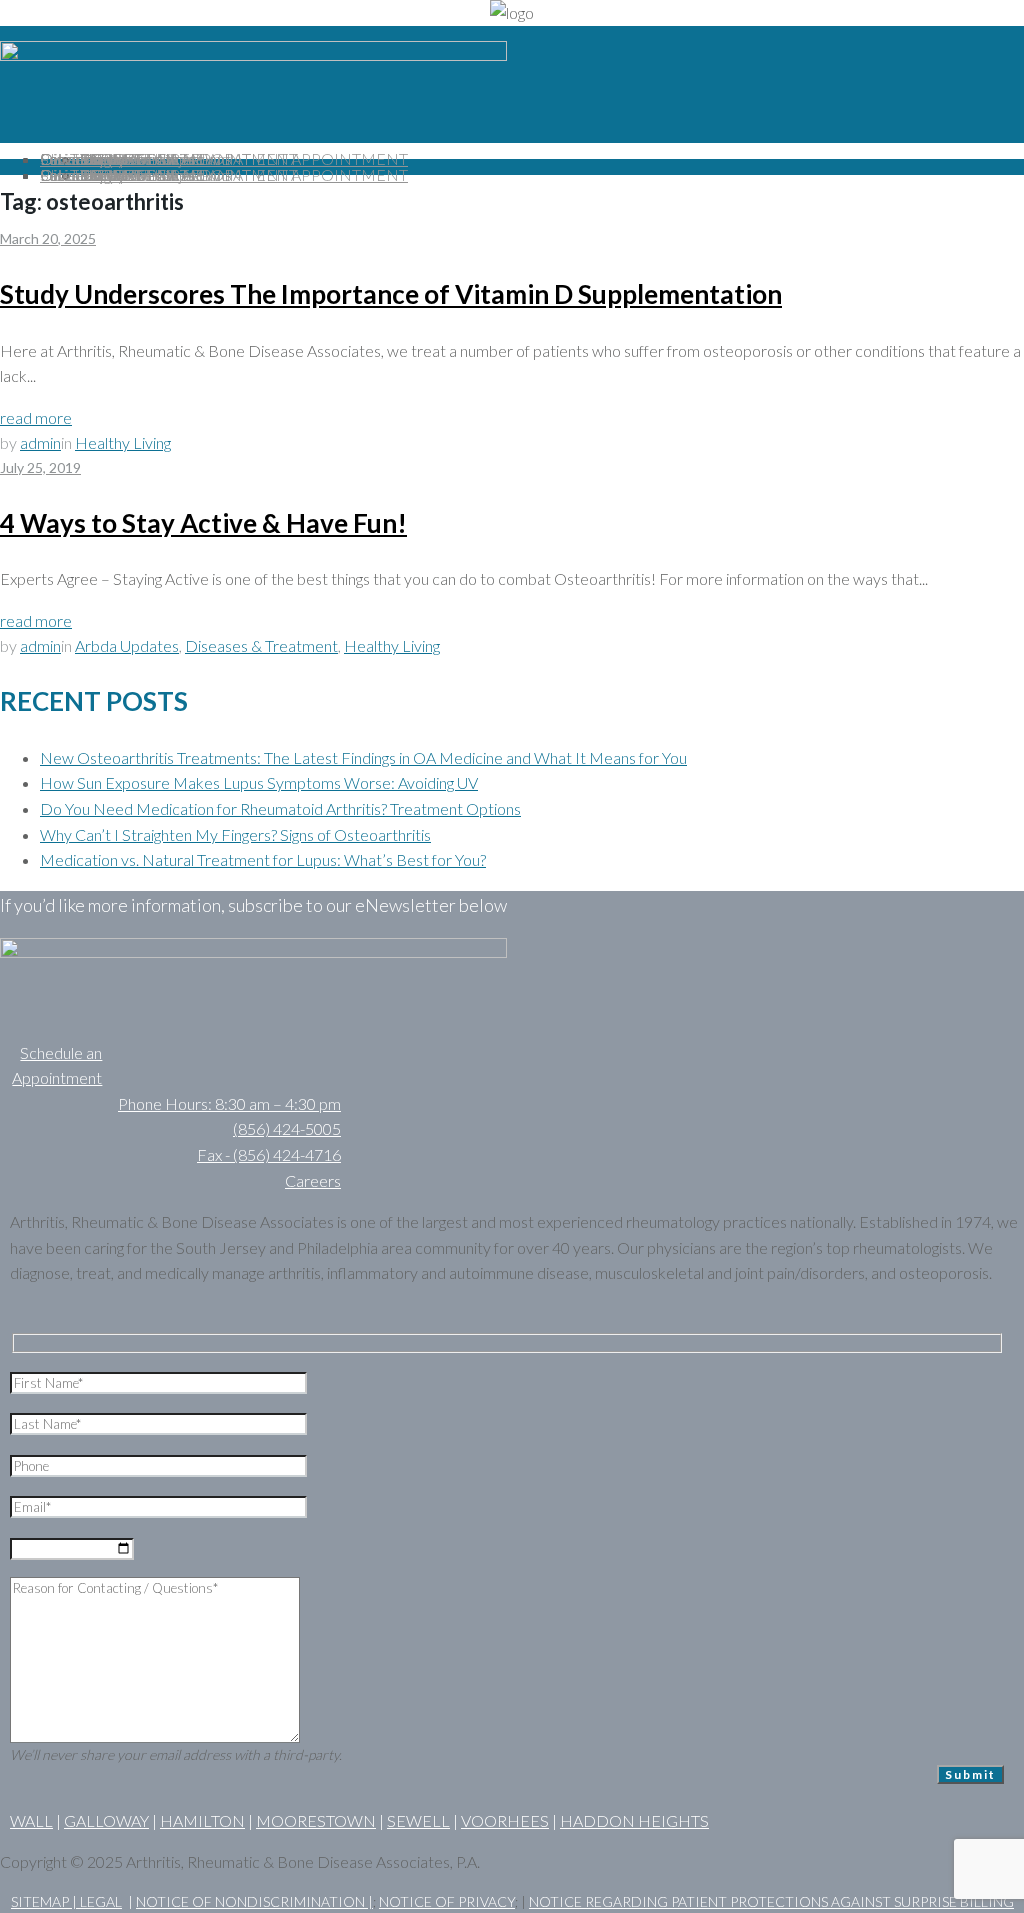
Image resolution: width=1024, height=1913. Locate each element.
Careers (313, 1180)
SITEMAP (41, 1901)
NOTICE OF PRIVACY (447, 1901)
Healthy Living (123, 442)
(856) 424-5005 (287, 1128)
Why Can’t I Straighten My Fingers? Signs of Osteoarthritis (235, 834)
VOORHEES (505, 1820)
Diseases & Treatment (261, 645)
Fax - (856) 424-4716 (269, 1154)
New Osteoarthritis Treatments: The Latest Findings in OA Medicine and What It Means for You (363, 757)
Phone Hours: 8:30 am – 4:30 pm (229, 1103)
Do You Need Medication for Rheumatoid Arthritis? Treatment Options (280, 808)
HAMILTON (202, 1820)
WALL (31, 1820)
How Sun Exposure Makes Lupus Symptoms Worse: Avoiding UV (259, 782)
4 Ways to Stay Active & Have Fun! (203, 523)
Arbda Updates (127, 645)
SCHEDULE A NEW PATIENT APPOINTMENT (244, 158)
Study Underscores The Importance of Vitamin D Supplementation (391, 294)
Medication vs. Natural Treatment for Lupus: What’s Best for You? (263, 859)
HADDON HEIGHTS (634, 1820)
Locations (73, 158)
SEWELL (418, 1820)
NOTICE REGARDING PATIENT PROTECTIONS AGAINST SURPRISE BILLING (771, 1901)
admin (40, 442)
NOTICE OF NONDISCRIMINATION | (254, 1901)
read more (36, 417)
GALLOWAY (106, 1820)
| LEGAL (97, 1901)
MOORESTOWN (316, 1820)
